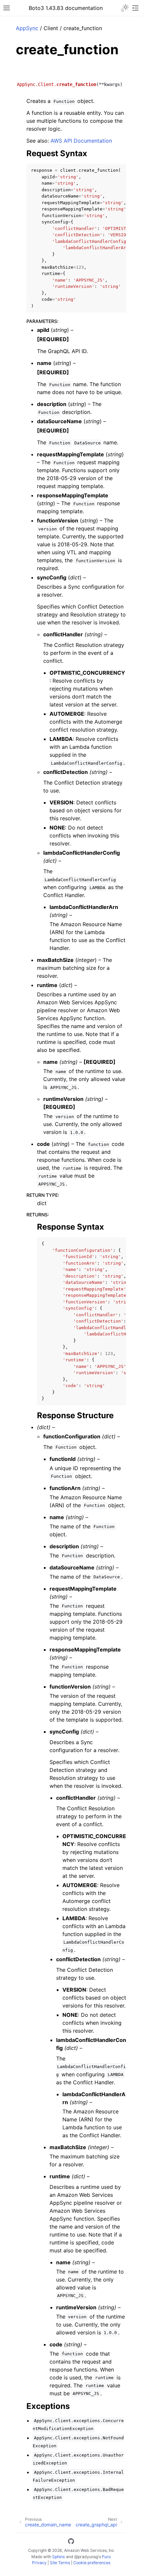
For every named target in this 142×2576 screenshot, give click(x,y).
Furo (106, 2557)
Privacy (39, 2563)
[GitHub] (71, 2542)
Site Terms (60, 2563)
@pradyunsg (86, 2557)
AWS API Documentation (81, 141)
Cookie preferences (92, 2563)
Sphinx (59, 2557)
